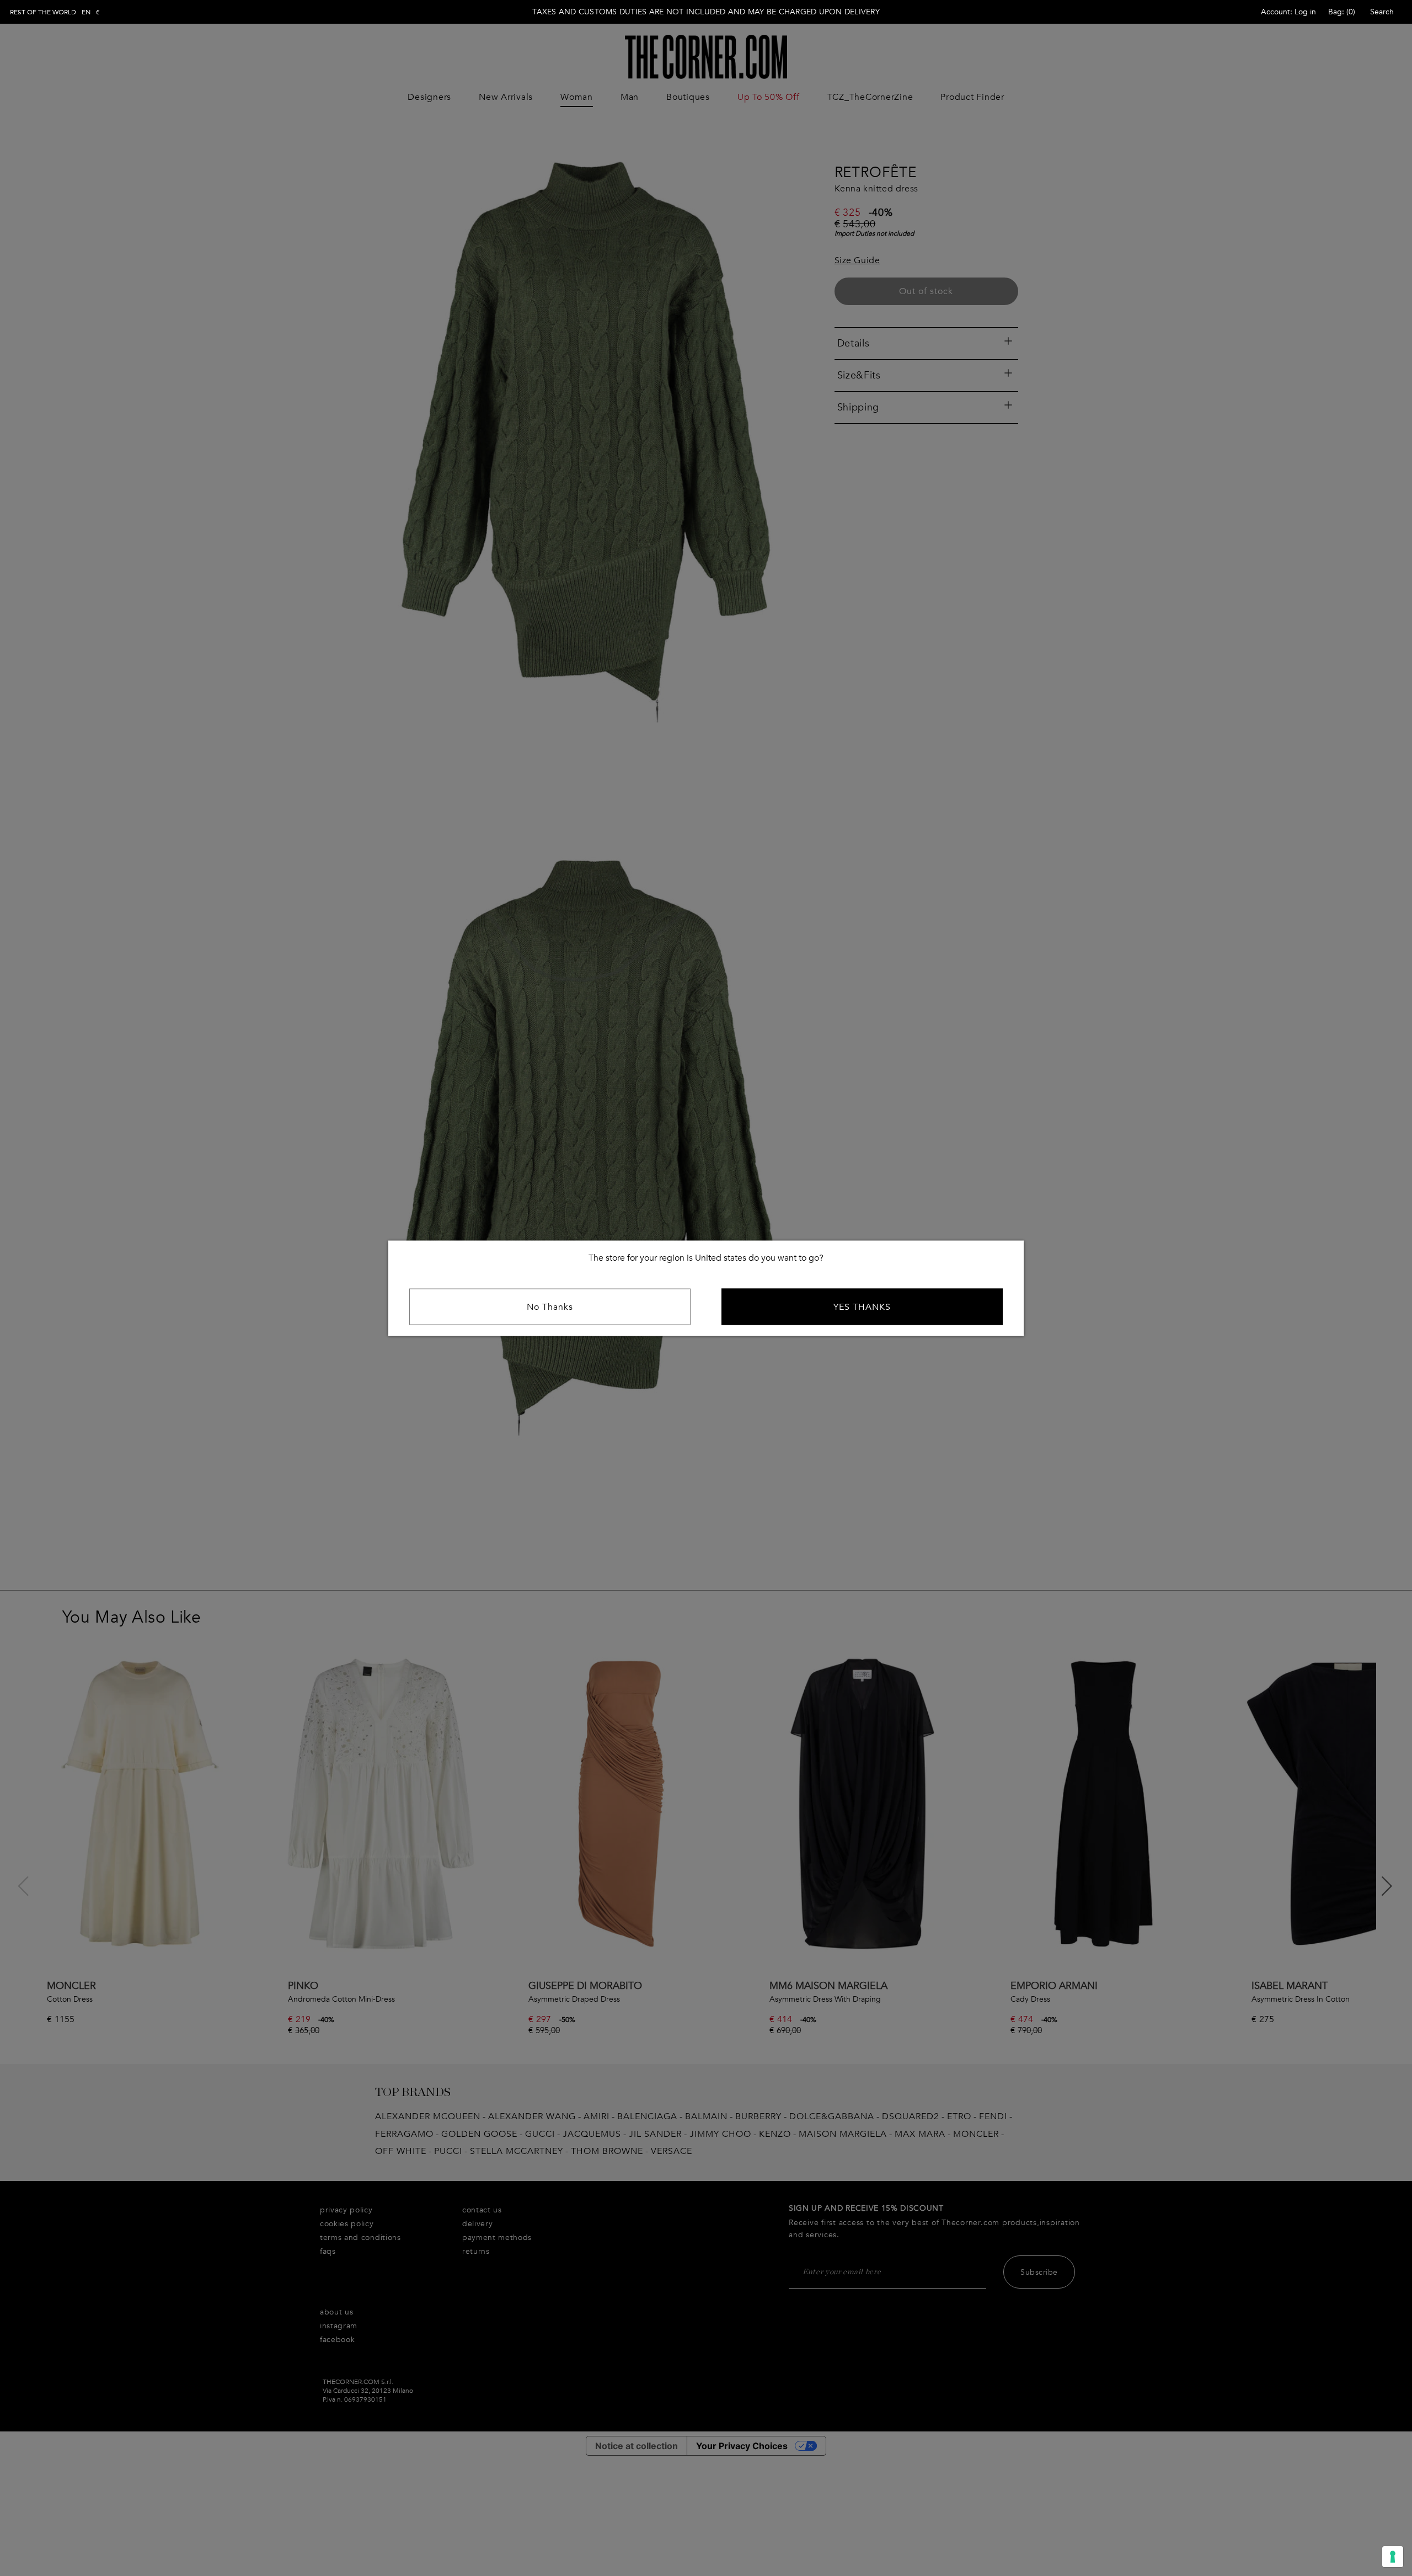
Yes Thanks (862, 1306)
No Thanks (550, 1306)
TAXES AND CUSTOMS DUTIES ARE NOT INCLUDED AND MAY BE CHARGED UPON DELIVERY (706, 12)
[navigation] (55, 12)
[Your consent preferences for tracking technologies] (1393, 2557)
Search (1382, 12)
